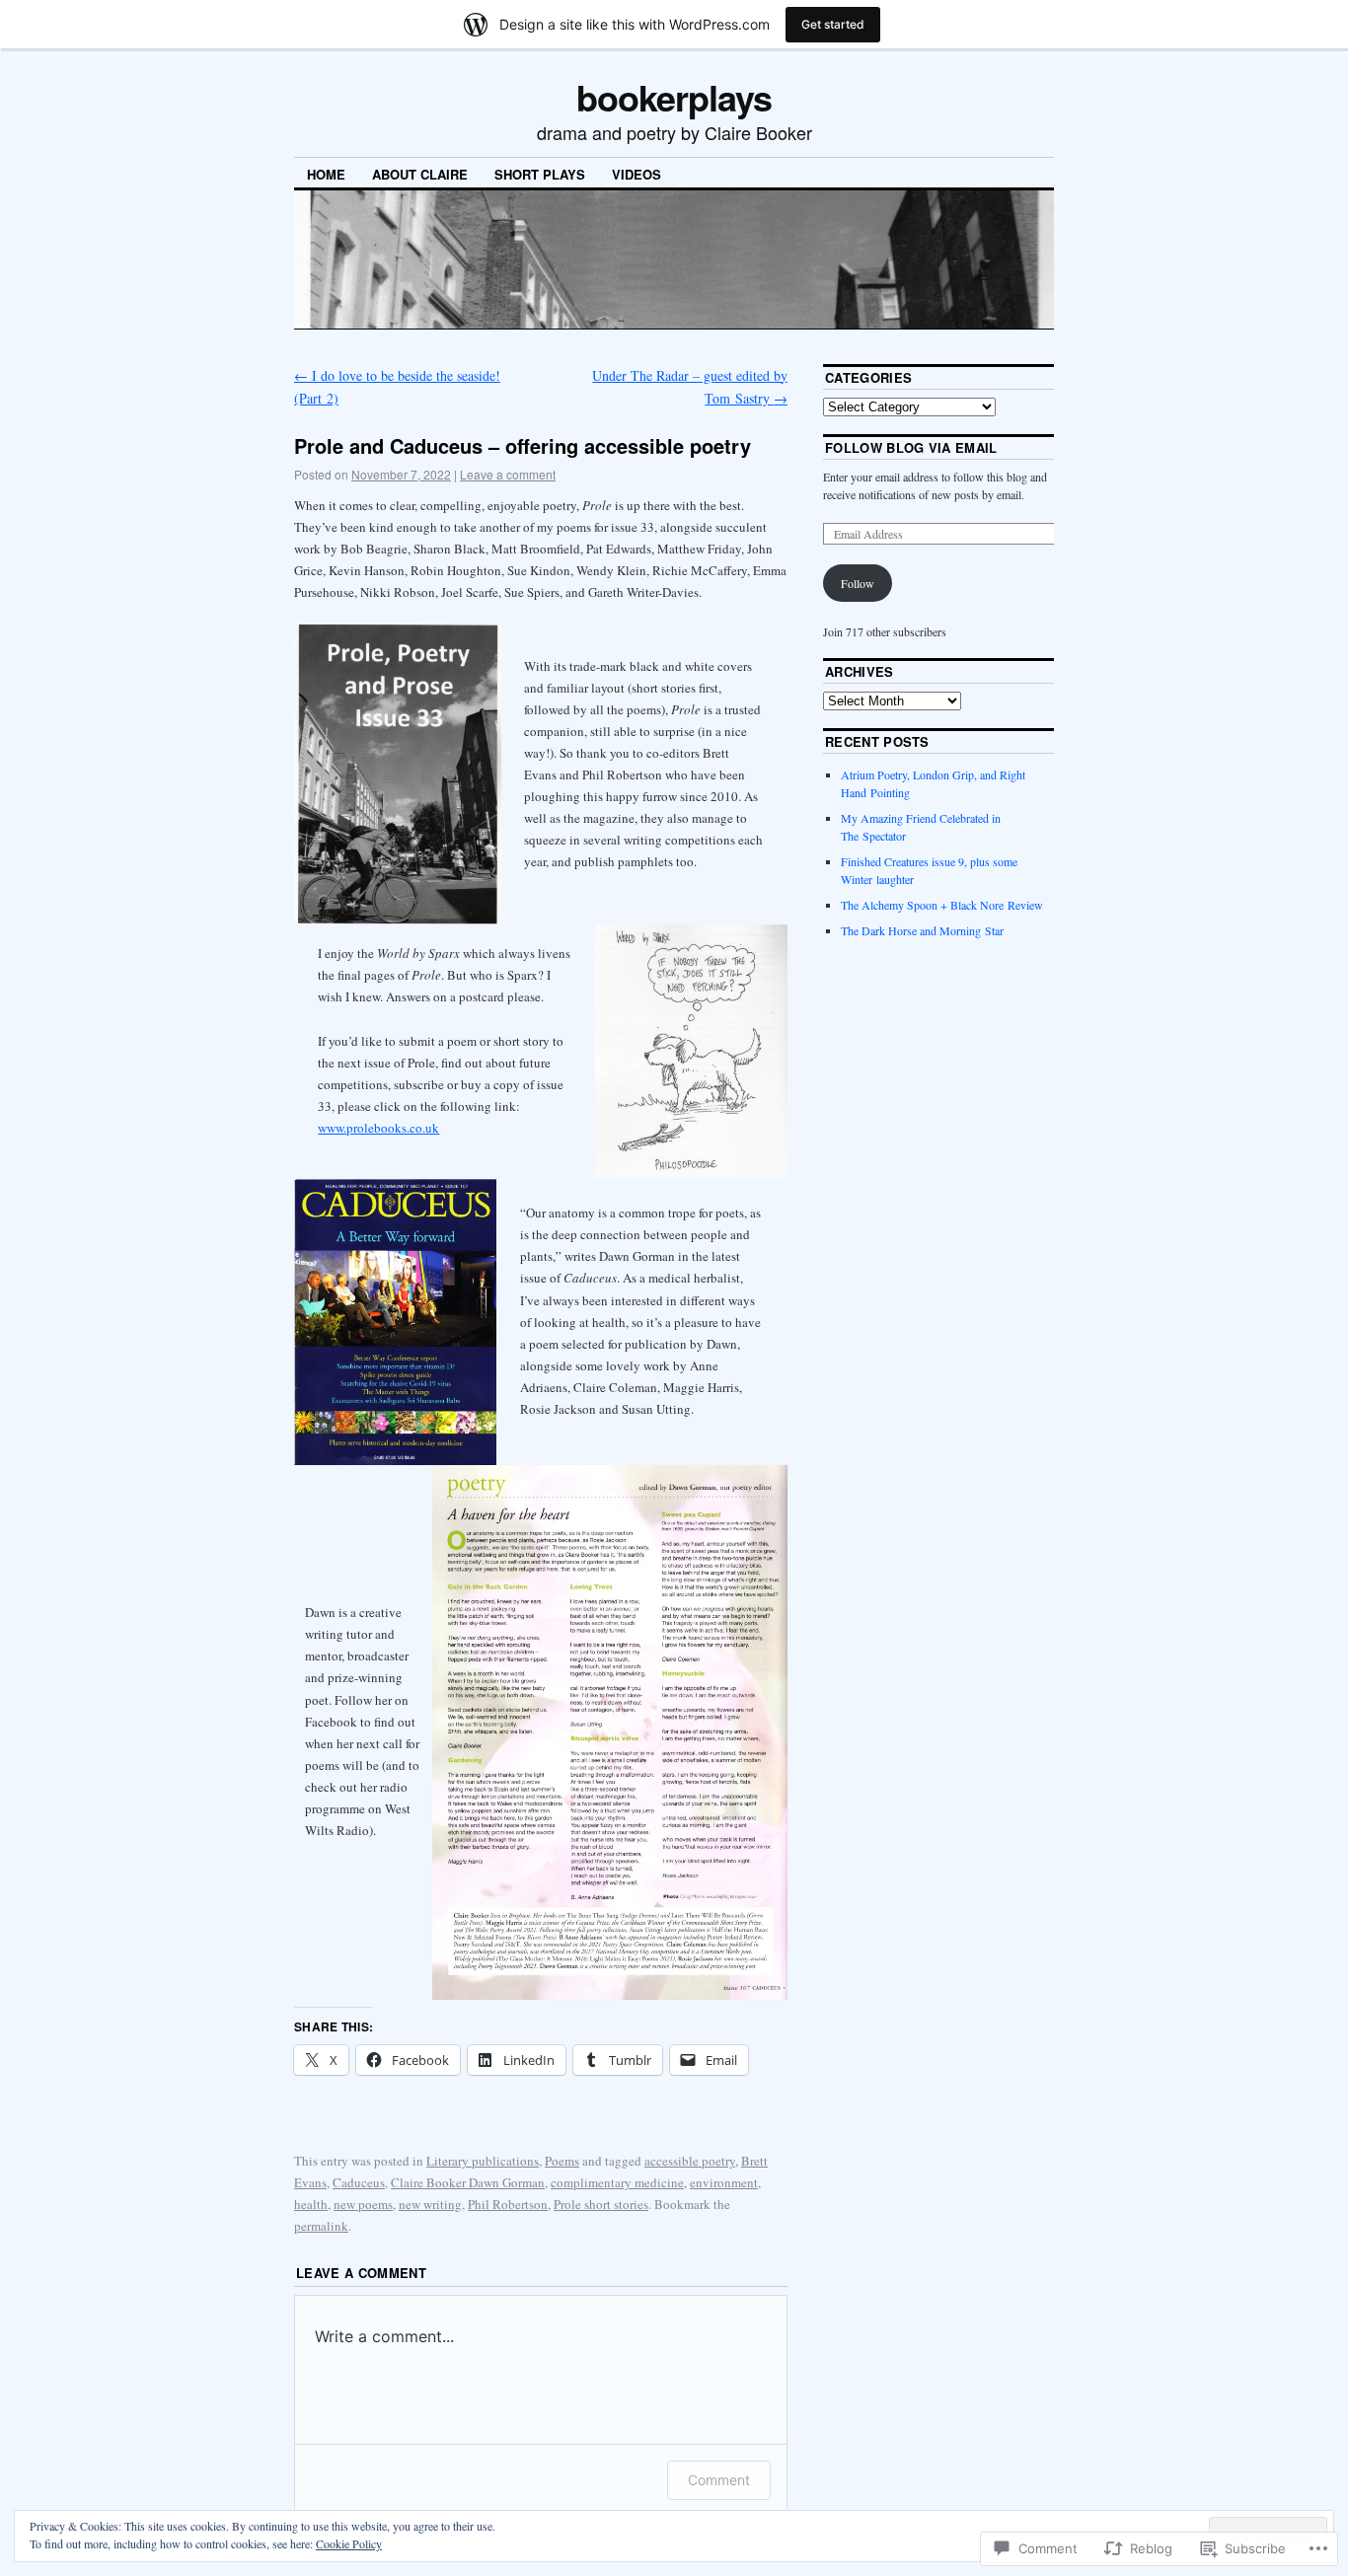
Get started (833, 24)
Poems (562, 2161)
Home (326, 174)
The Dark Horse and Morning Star (922, 930)
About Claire (420, 174)
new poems (363, 2204)
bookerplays (674, 97)
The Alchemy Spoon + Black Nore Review (942, 905)
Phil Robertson (508, 2204)
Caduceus (359, 2182)
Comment (719, 2480)
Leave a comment (508, 474)
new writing (430, 2204)
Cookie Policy (349, 2543)
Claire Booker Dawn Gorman (468, 2182)
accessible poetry (690, 2161)
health (311, 2204)
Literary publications (483, 2161)
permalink (321, 2226)
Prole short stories (601, 2204)
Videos (637, 174)
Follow (858, 583)
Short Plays (540, 174)
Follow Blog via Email (911, 447)
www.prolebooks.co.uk (378, 1128)
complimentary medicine (617, 2182)
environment (724, 2182)
